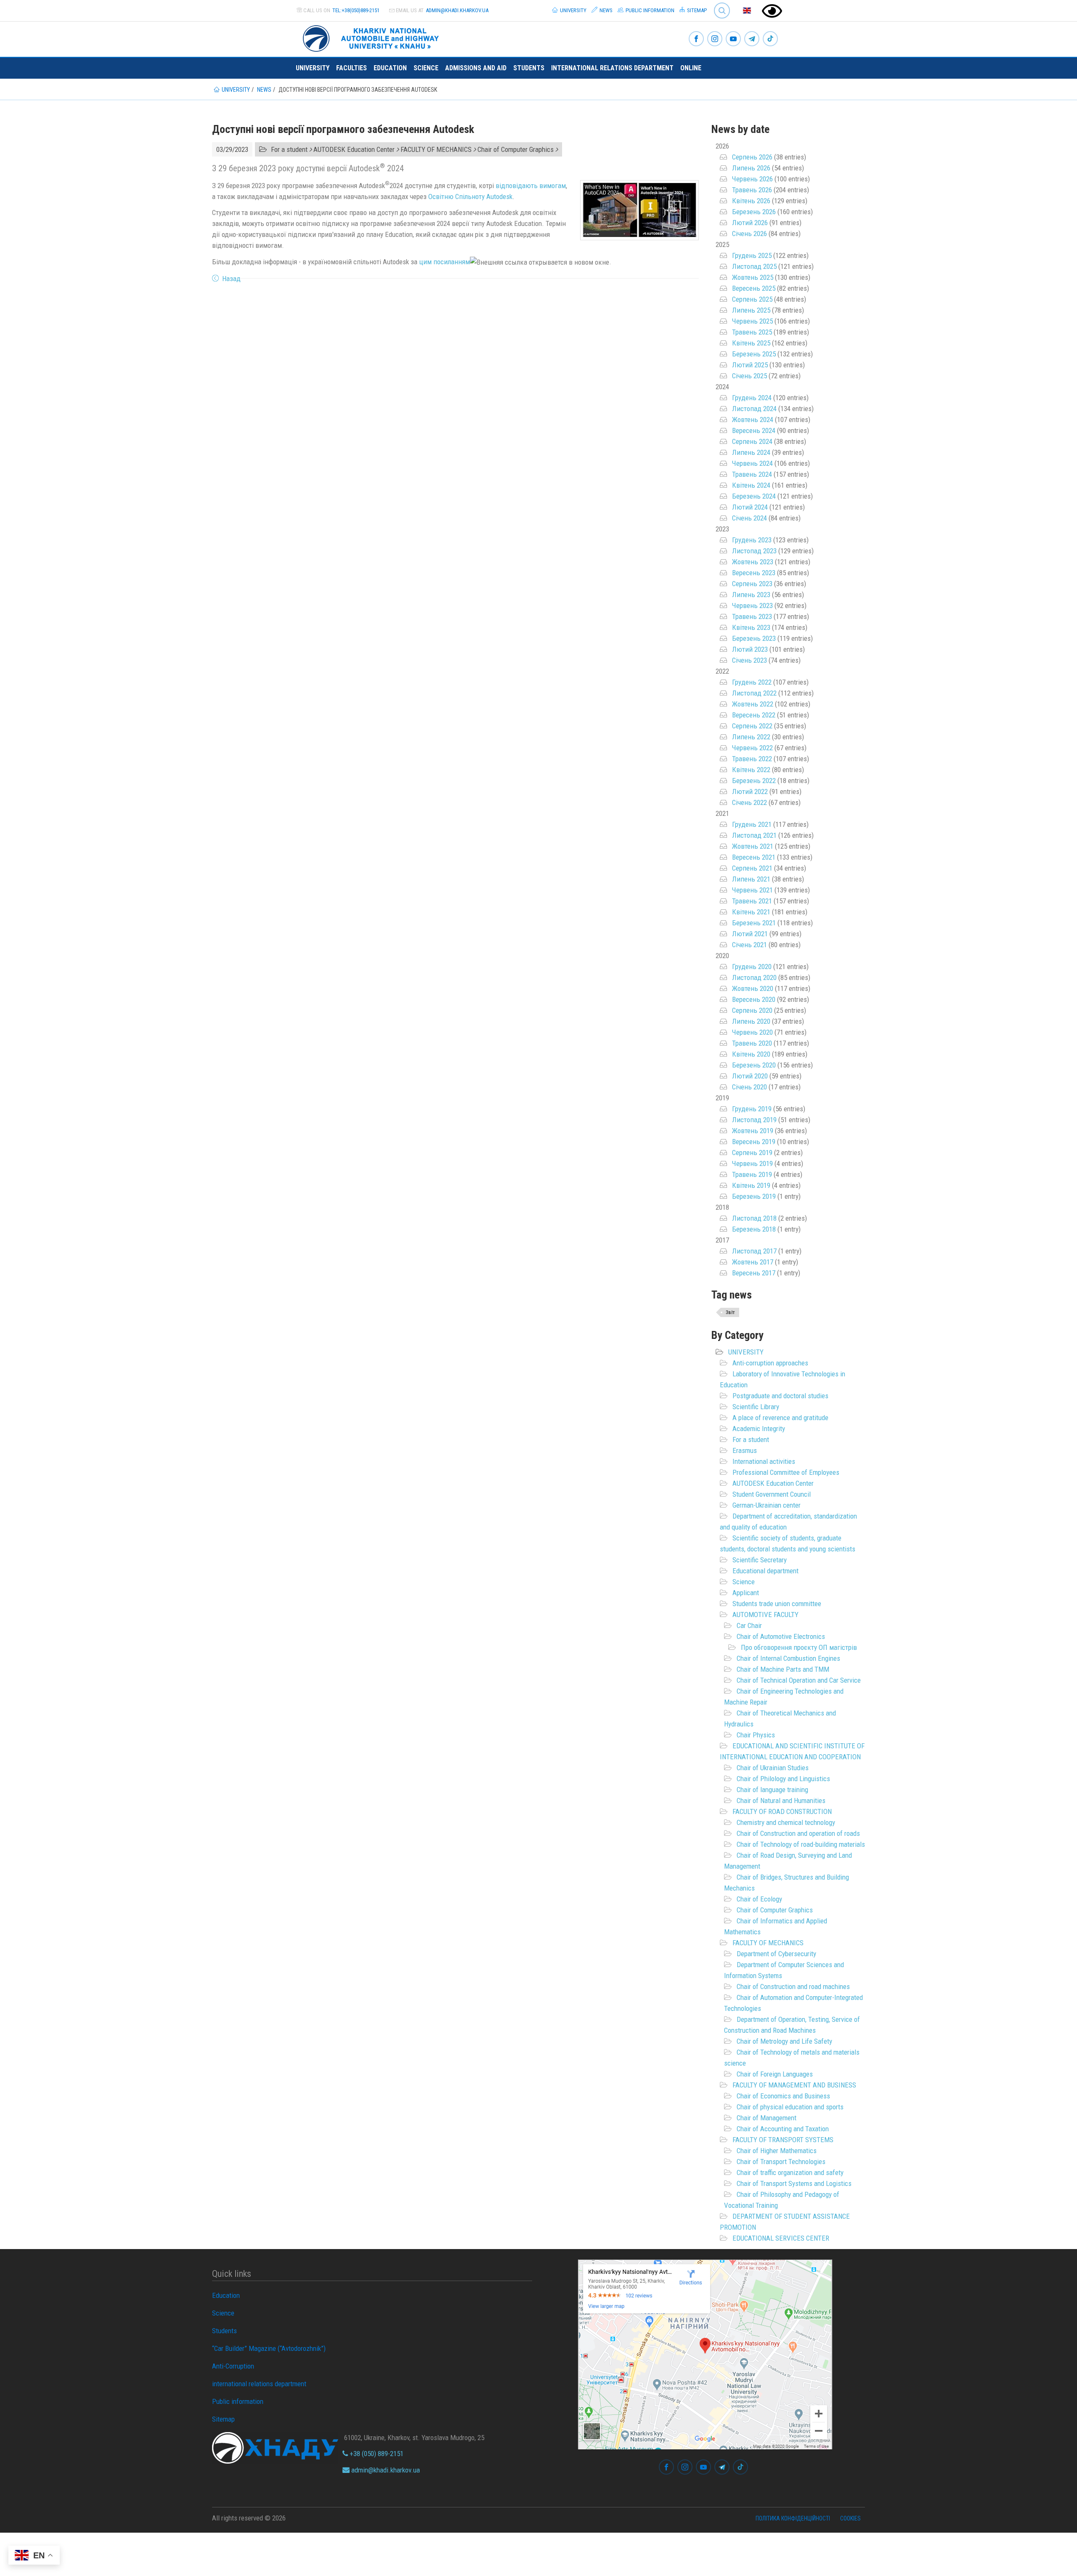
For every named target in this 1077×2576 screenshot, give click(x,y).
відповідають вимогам (531, 186)
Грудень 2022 (752, 682)
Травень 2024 (752, 474)
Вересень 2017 (754, 1273)
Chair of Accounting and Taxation (783, 2129)
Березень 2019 (754, 1196)
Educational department (765, 1571)
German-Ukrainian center (767, 1505)
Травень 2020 (752, 1043)
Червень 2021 (752, 890)
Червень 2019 (752, 1163)
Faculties (351, 68)
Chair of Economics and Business (783, 2096)
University (573, 10)
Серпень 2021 (752, 868)
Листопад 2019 (754, 1120)
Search (718, 4)
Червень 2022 (752, 748)
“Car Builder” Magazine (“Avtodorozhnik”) (269, 2348)
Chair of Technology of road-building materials (801, 1844)
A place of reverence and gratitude (780, 1418)
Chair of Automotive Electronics (781, 1636)
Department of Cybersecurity (776, 1954)
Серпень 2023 (752, 584)
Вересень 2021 (754, 857)
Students (529, 68)
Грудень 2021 (752, 824)
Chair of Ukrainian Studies (773, 1768)
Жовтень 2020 (753, 988)
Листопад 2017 (754, 1251)
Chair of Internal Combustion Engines (788, 1658)
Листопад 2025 (754, 266)
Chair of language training (772, 1790)
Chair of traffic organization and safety (790, 2172)
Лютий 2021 (750, 934)
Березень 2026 (754, 212)
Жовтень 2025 (753, 277)
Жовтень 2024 (753, 420)
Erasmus (745, 1450)
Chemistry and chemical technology (786, 1822)
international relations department (612, 68)
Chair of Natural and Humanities (781, 1801)
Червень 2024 (752, 463)
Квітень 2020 (751, 1054)
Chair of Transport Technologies (781, 2162)
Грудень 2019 (752, 1109)
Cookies (850, 2518)
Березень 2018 (754, 1229)
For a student (751, 1439)
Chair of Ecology (759, 1899)
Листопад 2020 (754, 977)
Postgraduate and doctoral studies (780, 1396)
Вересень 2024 (754, 430)
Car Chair (749, 1625)
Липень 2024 (751, 452)
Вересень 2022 (754, 715)
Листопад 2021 (754, 835)
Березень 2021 (754, 923)
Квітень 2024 (751, 485)
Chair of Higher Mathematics (777, 2151)
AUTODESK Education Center (773, 1483)
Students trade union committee (777, 1604)
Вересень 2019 (754, 1142)
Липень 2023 (751, 595)
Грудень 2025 (752, 255)
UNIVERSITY (746, 1352)
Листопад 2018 (754, 1218)
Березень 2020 (754, 1065)
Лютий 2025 (750, 365)
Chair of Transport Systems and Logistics (794, 2183)
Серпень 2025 (752, 299)
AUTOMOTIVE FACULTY (765, 1615)
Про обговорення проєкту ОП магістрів (799, 1647)
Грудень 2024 (752, 398)
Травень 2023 (752, 616)
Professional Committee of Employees (786, 1472)
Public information (649, 10)
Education (390, 68)
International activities (764, 1461)
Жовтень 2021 (753, 846)
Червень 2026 (752, 179)
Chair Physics (756, 1735)
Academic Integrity (759, 1429)
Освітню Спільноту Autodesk (470, 197)
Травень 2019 (752, 1174)
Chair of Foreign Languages (775, 2074)
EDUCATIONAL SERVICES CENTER (781, 2238)
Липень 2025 (751, 310)
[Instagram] (715, 39)
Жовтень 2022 (753, 704)
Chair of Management (767, 2118)
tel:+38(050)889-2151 (356, 10)
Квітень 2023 (751, 627)
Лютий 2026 (750, 223)
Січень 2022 (749, 802)
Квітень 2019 (751, 1185)
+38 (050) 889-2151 (376, 2454)
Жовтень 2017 (753, 1262)
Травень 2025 (752, 332)
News (605, 10)
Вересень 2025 (754, 288)
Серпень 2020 (752, 1010)
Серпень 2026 (752, 157)
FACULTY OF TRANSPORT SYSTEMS (783, 2140)
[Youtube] (733, 39)
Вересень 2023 (754, 573)
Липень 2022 (751, 737)
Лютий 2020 (750, 1076)
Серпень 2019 (752, 1153)
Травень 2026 (752, 190)
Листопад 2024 (754, 409)
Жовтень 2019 (753, 1131)
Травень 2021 (752, 901)
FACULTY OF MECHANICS (768, 1943)
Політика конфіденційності (793, 2518)
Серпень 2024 (752, 441)
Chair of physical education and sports (790, 2107)
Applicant (746, 1593)
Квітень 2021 (751, 912)
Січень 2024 (749, 518)
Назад (231, 279)
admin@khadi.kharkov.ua (457, 10)
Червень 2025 (752, 321)
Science (426, 68)
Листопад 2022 (754, 693)
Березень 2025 (754, 354)
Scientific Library (756, 1407)
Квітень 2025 (751, 343)
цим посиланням (444, 262)
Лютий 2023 (750, 649)
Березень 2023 (754, 638)
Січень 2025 (749, 376)
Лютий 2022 (750, 791)
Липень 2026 (751, 168)
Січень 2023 (749, 660)
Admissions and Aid (476, 68)
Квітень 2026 (751, 201)
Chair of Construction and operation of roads (798, 1833)
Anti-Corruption (233, 2366)
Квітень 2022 (751, 770)
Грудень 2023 (752, 540)
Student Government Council (772, 1494)
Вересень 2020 (754, 999)
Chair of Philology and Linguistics (783, 1779)
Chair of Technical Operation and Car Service (799, 1680)
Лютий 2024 (750, 507)
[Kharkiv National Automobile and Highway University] (372, 37)
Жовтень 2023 (753, 562)
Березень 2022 (754, 781)
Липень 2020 (751, 1021)
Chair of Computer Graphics (775, 1910)
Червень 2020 (752, 1032)
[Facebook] (696, 39)
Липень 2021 (751, 879)
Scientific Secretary (760, 1560)
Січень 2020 (749, 1087)
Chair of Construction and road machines (793, 1986)
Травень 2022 (752, 759)
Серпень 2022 (752, 726)
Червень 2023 (752, 605)
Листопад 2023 (754, 551)
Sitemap (696, 10)
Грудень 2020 (752, 967)
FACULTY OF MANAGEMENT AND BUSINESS (794, 2085)
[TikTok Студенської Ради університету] (770, 39)
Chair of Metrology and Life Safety (784, 2041)
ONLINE (691, 68)
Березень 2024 (754, 496)
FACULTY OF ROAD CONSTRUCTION (782, 1811)
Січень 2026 (749, 234)
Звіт (730, 1312)
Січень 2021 (749, 945)
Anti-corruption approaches (770, 1363)
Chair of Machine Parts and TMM (783, 1669)
